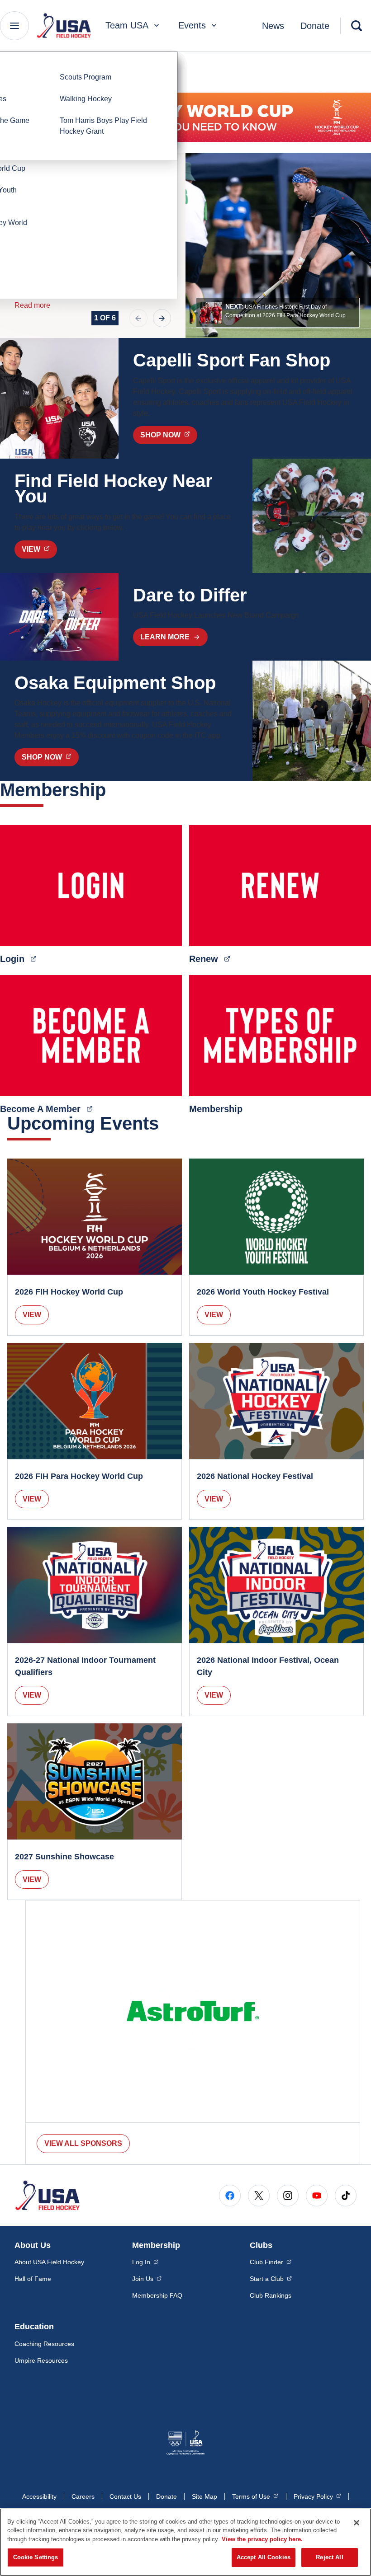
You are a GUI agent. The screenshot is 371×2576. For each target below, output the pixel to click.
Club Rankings (271, 2295)
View (32, 1315)
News (273, 26)
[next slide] (162, 318)
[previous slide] (138, 318)
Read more (32, 305)
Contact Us (125, 2496)
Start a (271, 2278)
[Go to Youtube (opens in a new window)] (317, 2196)
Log (145, 2262)
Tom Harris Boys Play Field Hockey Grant (103, 126)
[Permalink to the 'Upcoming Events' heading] (166, 1123)
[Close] (357, 2523)
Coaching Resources (44, 2344)
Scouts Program (86, 77)
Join (147, 2278)
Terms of (255, 2496)
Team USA (127, 25)
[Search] (357, 26)
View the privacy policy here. (262, 2539)
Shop (169, 435)
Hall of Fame (33, 2279)
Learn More (165, 637)
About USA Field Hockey (49, 2262)
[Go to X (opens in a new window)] (259, 2196)
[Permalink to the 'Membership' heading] (113, 790)
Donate (315, 26)
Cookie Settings (36, 2557)
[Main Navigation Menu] (14, 26)
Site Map (205, 2496)
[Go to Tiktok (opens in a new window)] (346, 2196)
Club (271, 2262)
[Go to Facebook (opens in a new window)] (230, 2196)
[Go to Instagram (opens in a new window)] (288, 2196)
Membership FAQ (157, 2295)
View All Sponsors (83, 2143)
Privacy (317, 2496)
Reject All (329, 2557)
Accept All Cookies (264, 2557)
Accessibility (39, 2496)
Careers (83, 2496)
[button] (278, 313)
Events (192, 25)
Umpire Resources (41, 2360)
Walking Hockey (86, 99)
